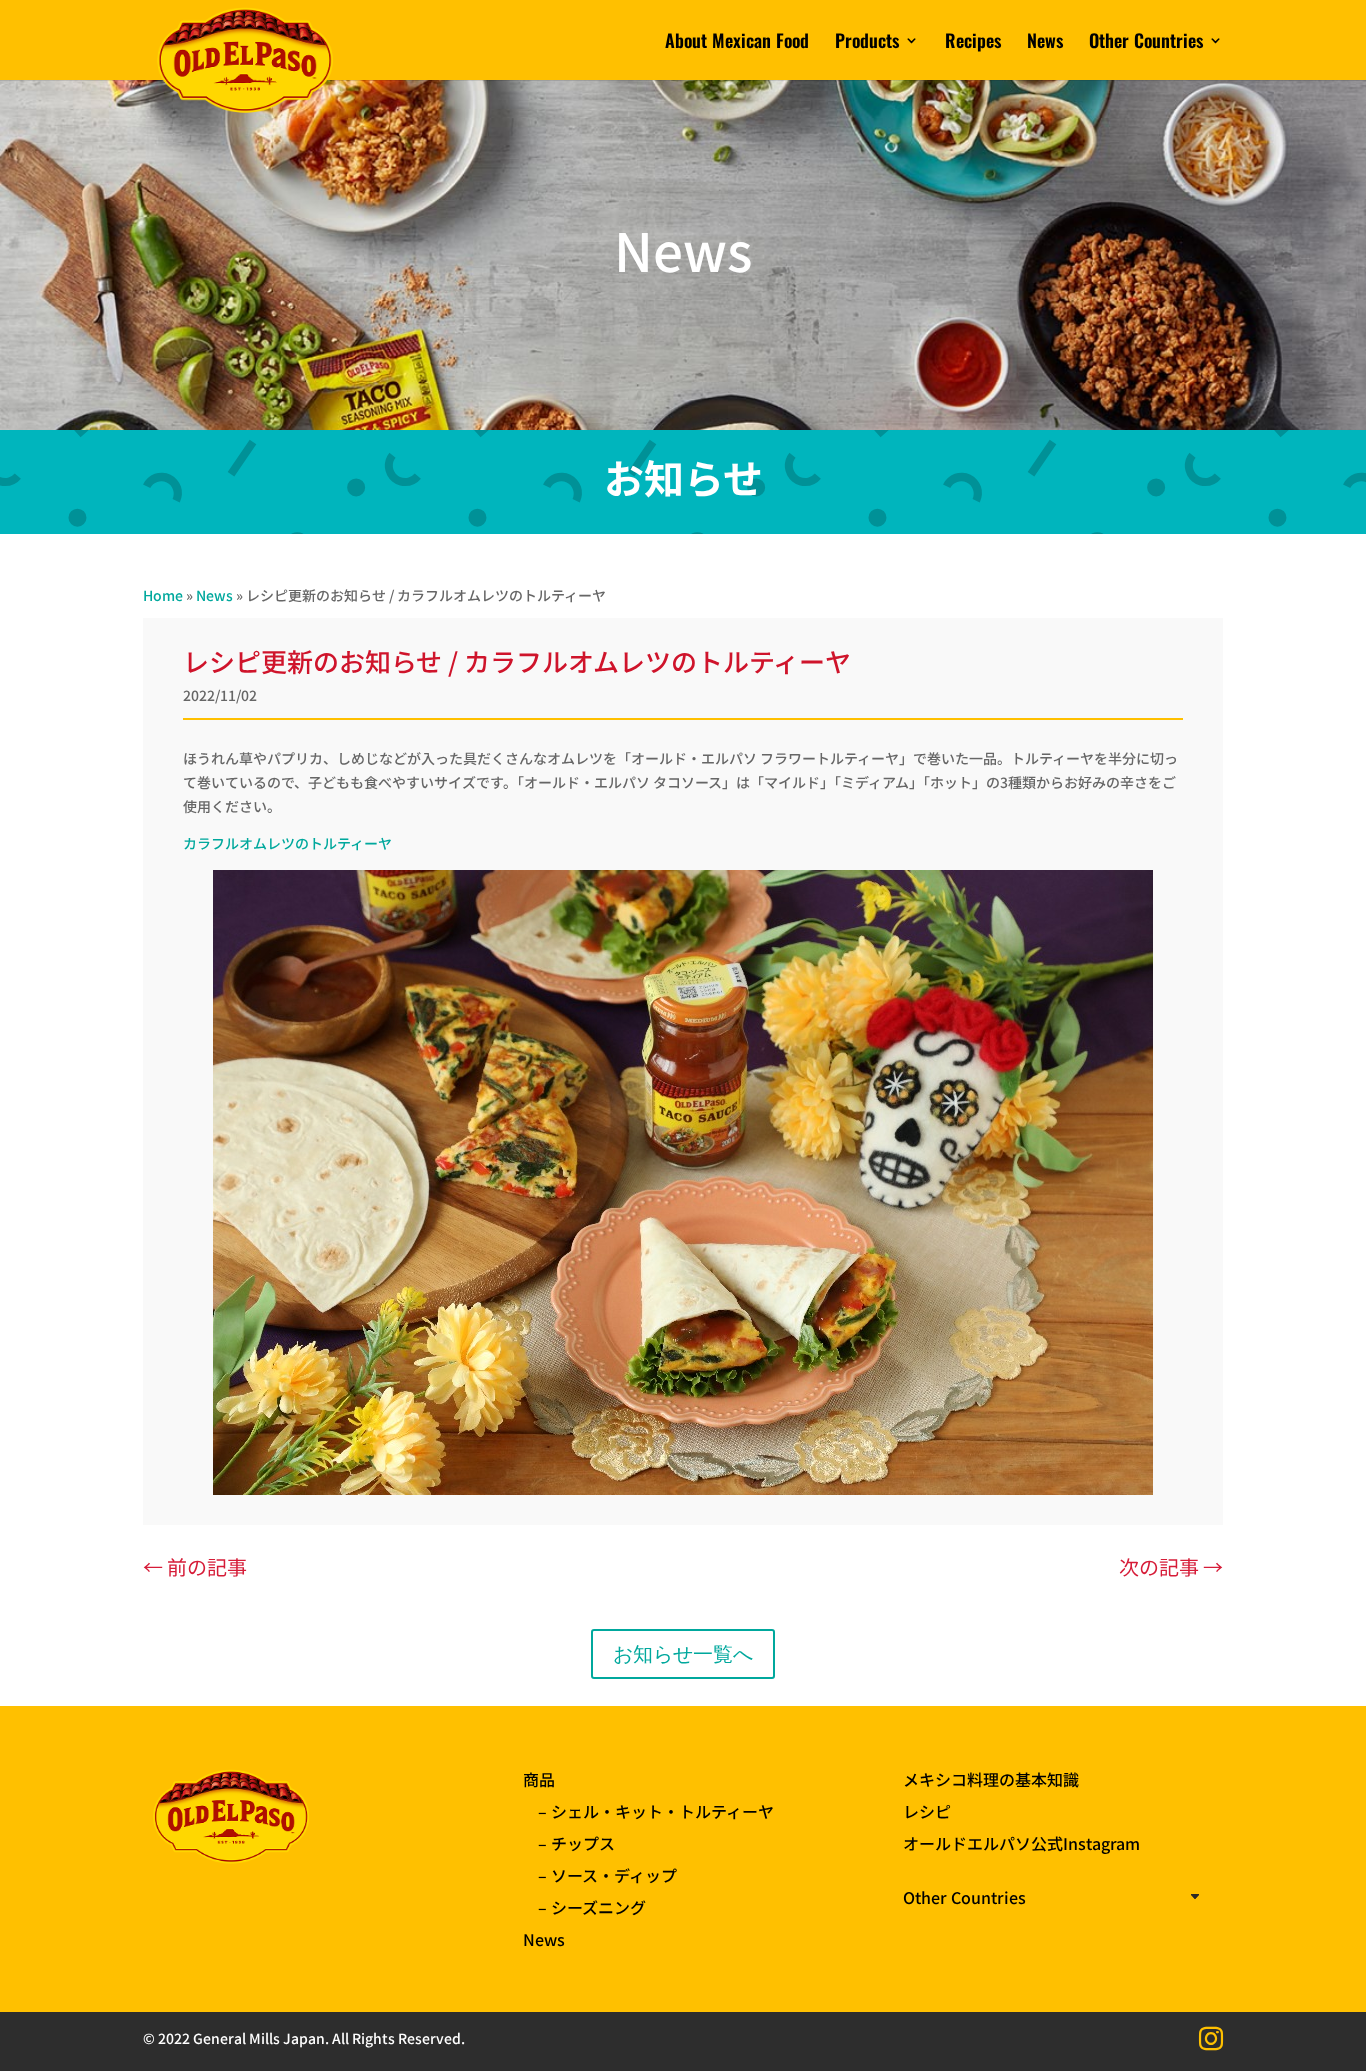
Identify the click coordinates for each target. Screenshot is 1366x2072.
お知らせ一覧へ (683, 1654)
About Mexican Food (737, 43)
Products (867, 43)
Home (163, 595)
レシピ (927, 1811)
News (1045, 43)
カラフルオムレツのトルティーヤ (287, 843)
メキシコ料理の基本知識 (991, 1779)
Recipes (973, 43)
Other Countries (1146, 43)
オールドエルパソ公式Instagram (1021, 1843)
